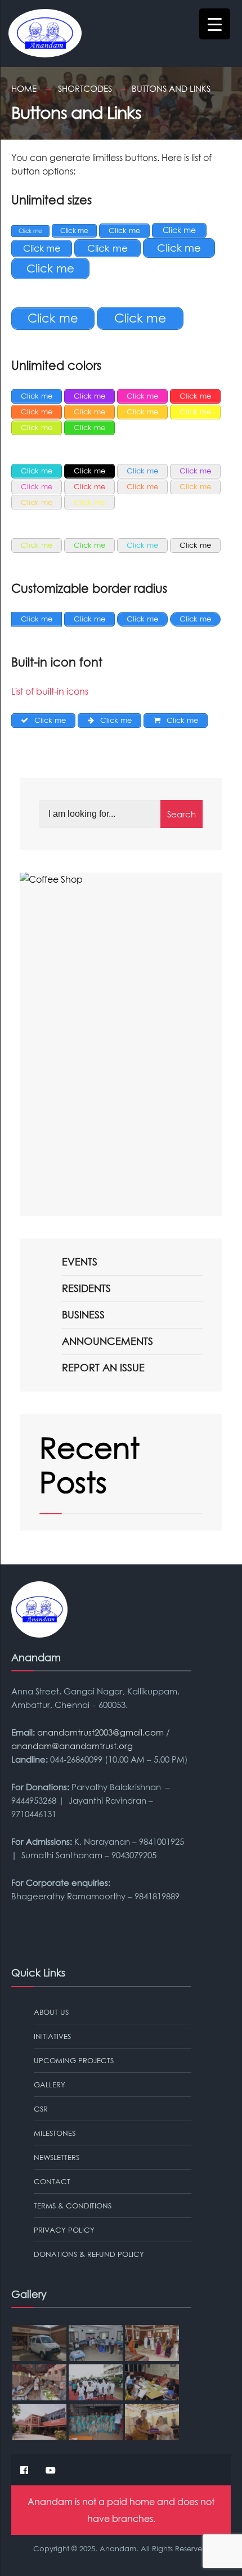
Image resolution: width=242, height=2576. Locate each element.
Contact (52, 2181)
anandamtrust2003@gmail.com (100, 1732)
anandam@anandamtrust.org (72, 1746)
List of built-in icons (50, 691)
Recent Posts (89, 1465)
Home (24, 88)
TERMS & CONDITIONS (73, 2206)
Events (80, 1262)
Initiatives (52, 2036)
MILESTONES (55, 2133)
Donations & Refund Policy (89, 2254)
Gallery (50, 2085)
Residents (86, 1288)
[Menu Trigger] (215, 24)
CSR (41, 2109)
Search (181, 814)
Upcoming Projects (74, 2060)
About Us (51, 2012)
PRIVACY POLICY (64, 2230)
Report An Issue (103, 1368)
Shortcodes (85, 88)
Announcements (107, 1341)
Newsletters (57, 2157)
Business (83, 1315)
